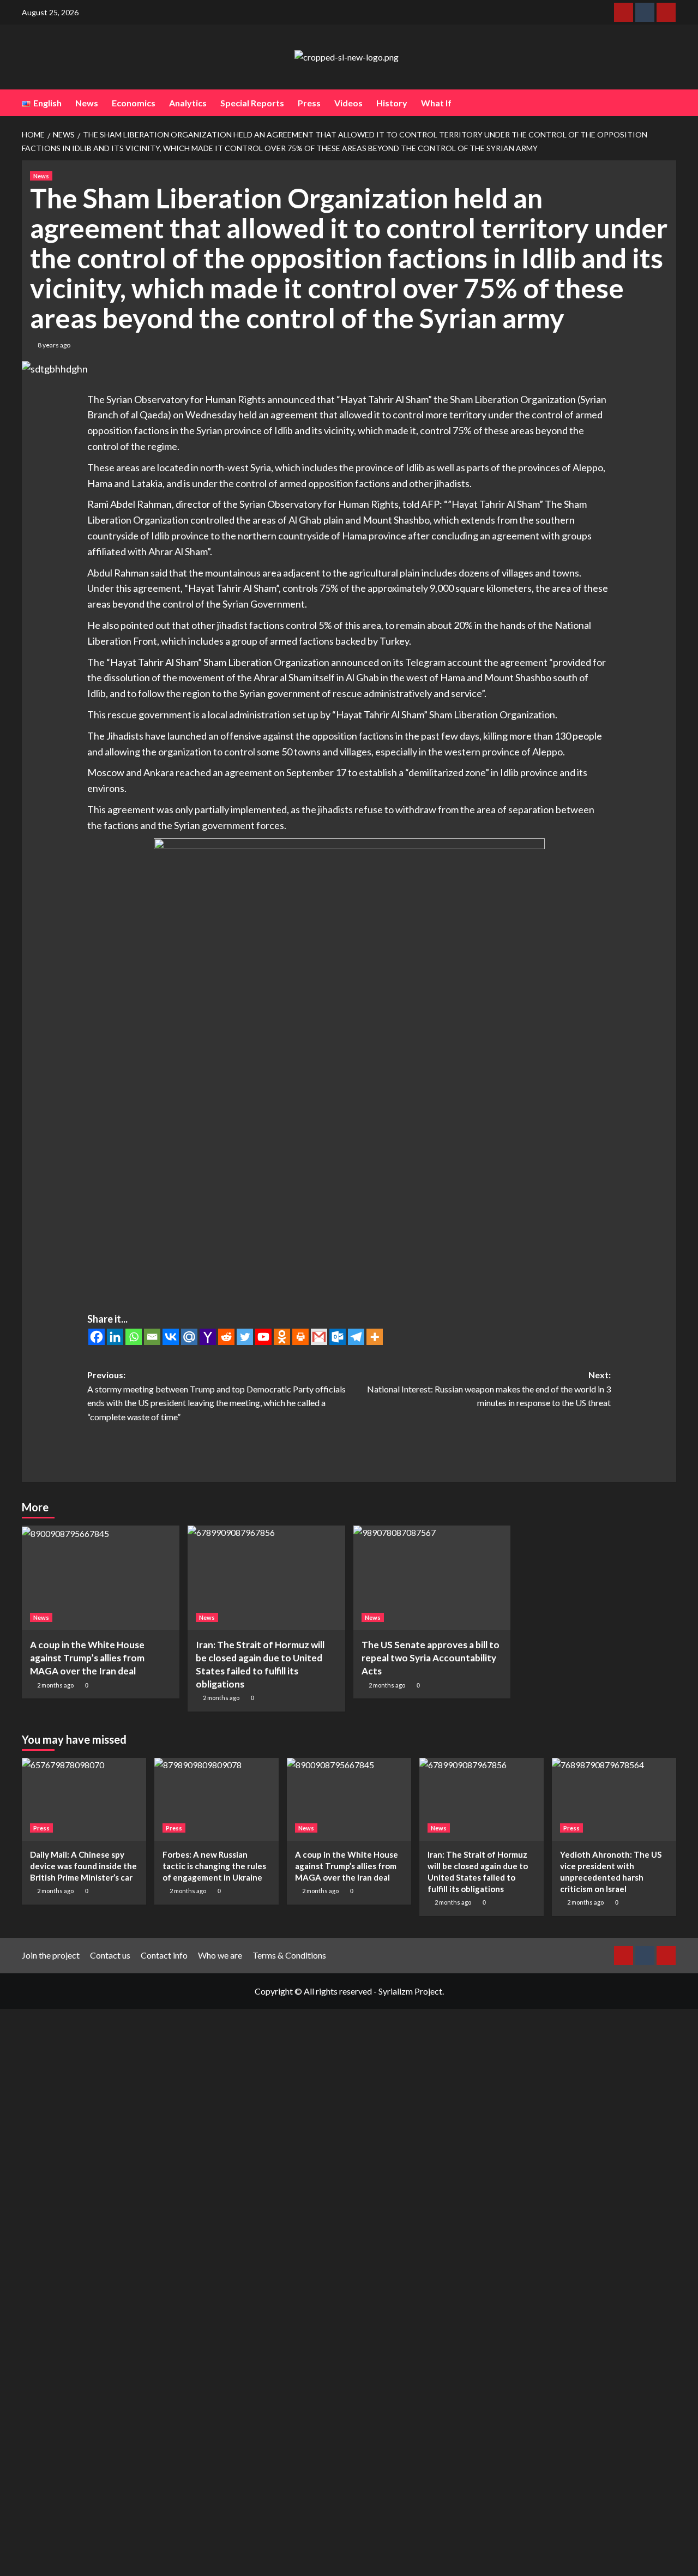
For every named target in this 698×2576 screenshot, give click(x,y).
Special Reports (252, 103)
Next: (489, 1389)
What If (436, 103)
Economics (134, 103)
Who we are (220, 1955)
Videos (348, 103)
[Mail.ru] (189, 1337)
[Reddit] (226, 1337)
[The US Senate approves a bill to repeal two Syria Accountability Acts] (432, 1578)
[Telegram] (356, 1337)
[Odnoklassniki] (282, 1337)
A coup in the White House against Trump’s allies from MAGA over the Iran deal (87, 1658)
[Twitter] (245, 1337)
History (392, 103)
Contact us (110, 1955)
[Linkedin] (115, 1337)
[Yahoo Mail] (208, 1337)
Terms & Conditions (289, 1955)
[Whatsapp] (134, 1337)
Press (309, 103)
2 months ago (55, 1685)
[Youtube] (263, 1337)
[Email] (152, 1337)
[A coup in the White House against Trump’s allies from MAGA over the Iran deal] (101, 1578)
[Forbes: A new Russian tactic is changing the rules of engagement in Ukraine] (216, 1799)
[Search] (669, 103)
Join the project (51, 1955)
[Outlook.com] (338, 1337)
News (87, 103)
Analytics (188, 103)
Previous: (216, 1396)
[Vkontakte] (171, 1337)
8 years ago (54, 345)
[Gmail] (319, 1337)
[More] (375, 1337)
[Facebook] (97, 1337)
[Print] (300, 1337)
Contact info (164, 1955)
